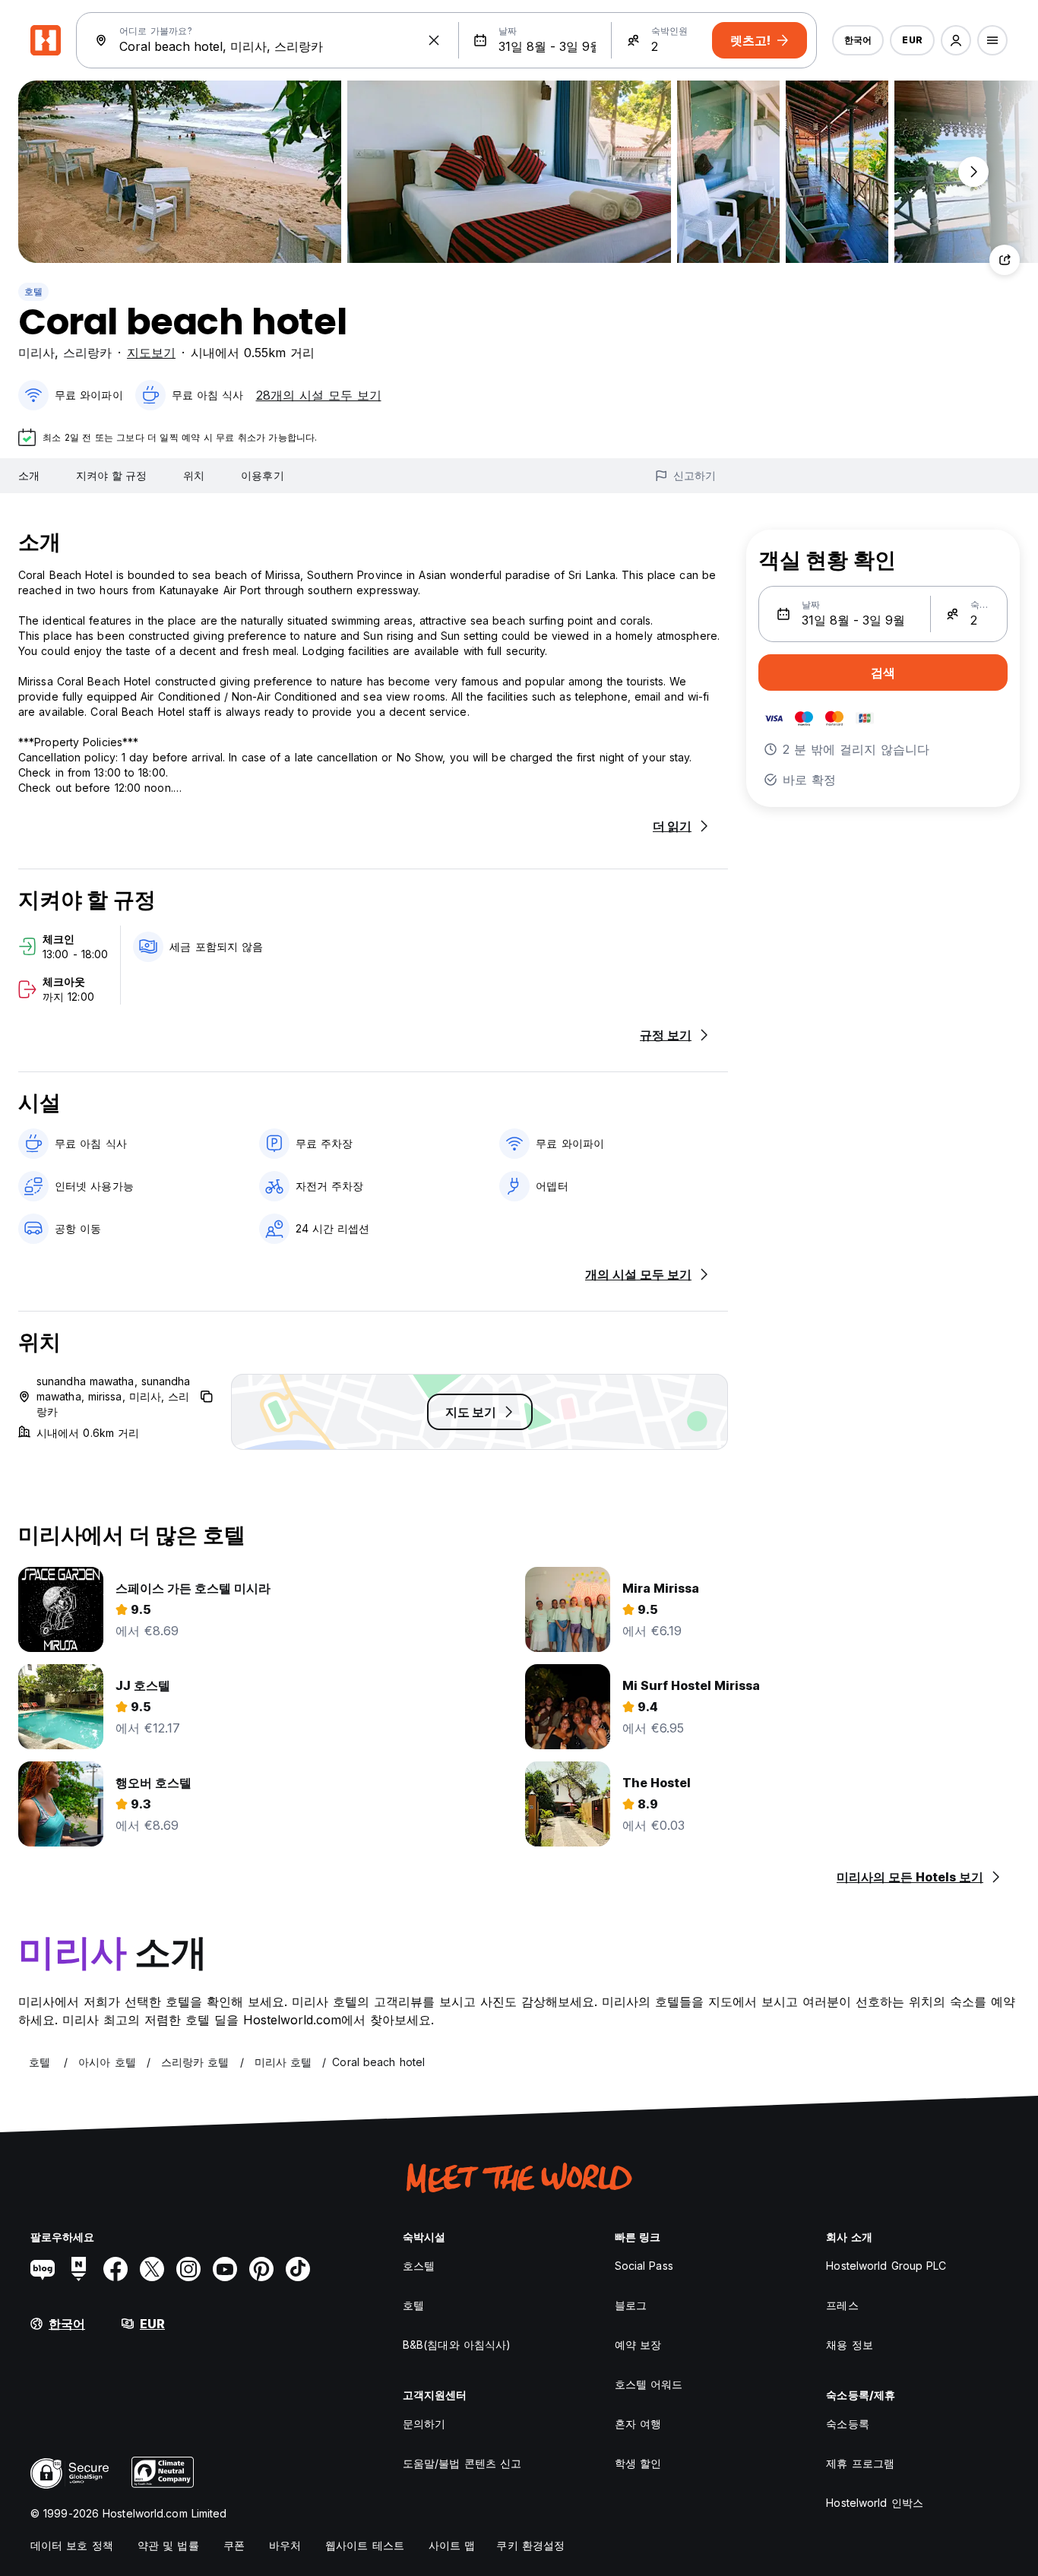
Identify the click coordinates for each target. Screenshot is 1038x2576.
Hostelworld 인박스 (875, 2503)
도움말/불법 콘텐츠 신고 (462, 2463)
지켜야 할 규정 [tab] (111, 475)
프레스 (842, 2305)
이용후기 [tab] (262, 475)
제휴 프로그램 (860, 2463)
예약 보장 (638, 2345)
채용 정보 (850, 2345)
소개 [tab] (29, 475)
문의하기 (424, 2424)
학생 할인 (638, 2463)
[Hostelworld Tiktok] (298, 2269)
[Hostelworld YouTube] (225, 2269)
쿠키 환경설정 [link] (530, 2545)
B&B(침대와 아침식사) (457, 2345)
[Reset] (434, 40)
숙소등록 (847, 2424)
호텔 (33, 291)
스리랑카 (87, 353)
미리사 (36, 353)
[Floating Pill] (973, 172)
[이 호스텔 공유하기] (1005, 260)
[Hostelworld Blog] (43, 2269)
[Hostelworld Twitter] (152, 2269)
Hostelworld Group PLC (886, 2266)
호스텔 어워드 (649, 2384)
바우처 (285, 2545)
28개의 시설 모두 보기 (319, 395)
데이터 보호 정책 (72, 2545)
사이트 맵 (452, 2545)
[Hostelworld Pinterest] (261, 2269)
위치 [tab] (194, 475)
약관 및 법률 (168, 2545)
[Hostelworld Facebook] (116, 2269)
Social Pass (644, 2266)
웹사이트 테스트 (365, 2545)
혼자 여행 (638, 2424)
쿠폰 (234, 2545)
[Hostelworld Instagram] (188, 2269)
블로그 (631, 2305)
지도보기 (151, 353)
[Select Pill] (956, 40)
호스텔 (419, 2266)
